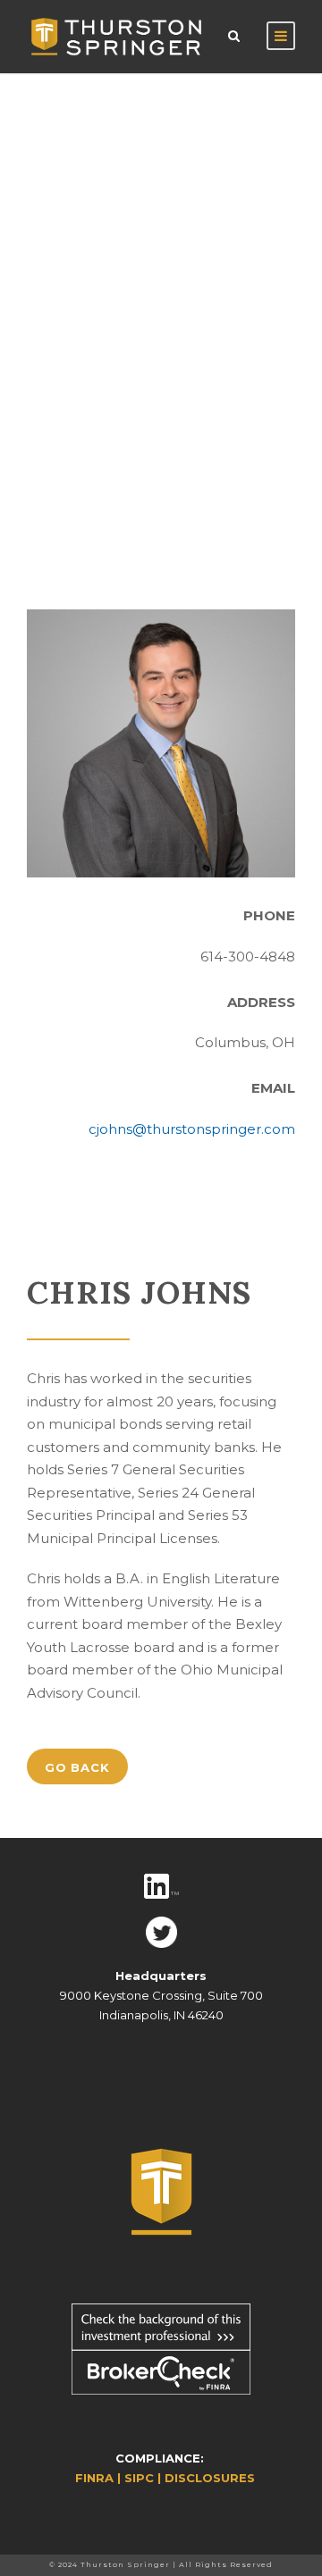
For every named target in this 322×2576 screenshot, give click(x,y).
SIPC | (144, 2478)
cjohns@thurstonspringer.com (192, 1129)
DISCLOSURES (210, 2478)
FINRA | (100, 2478)
